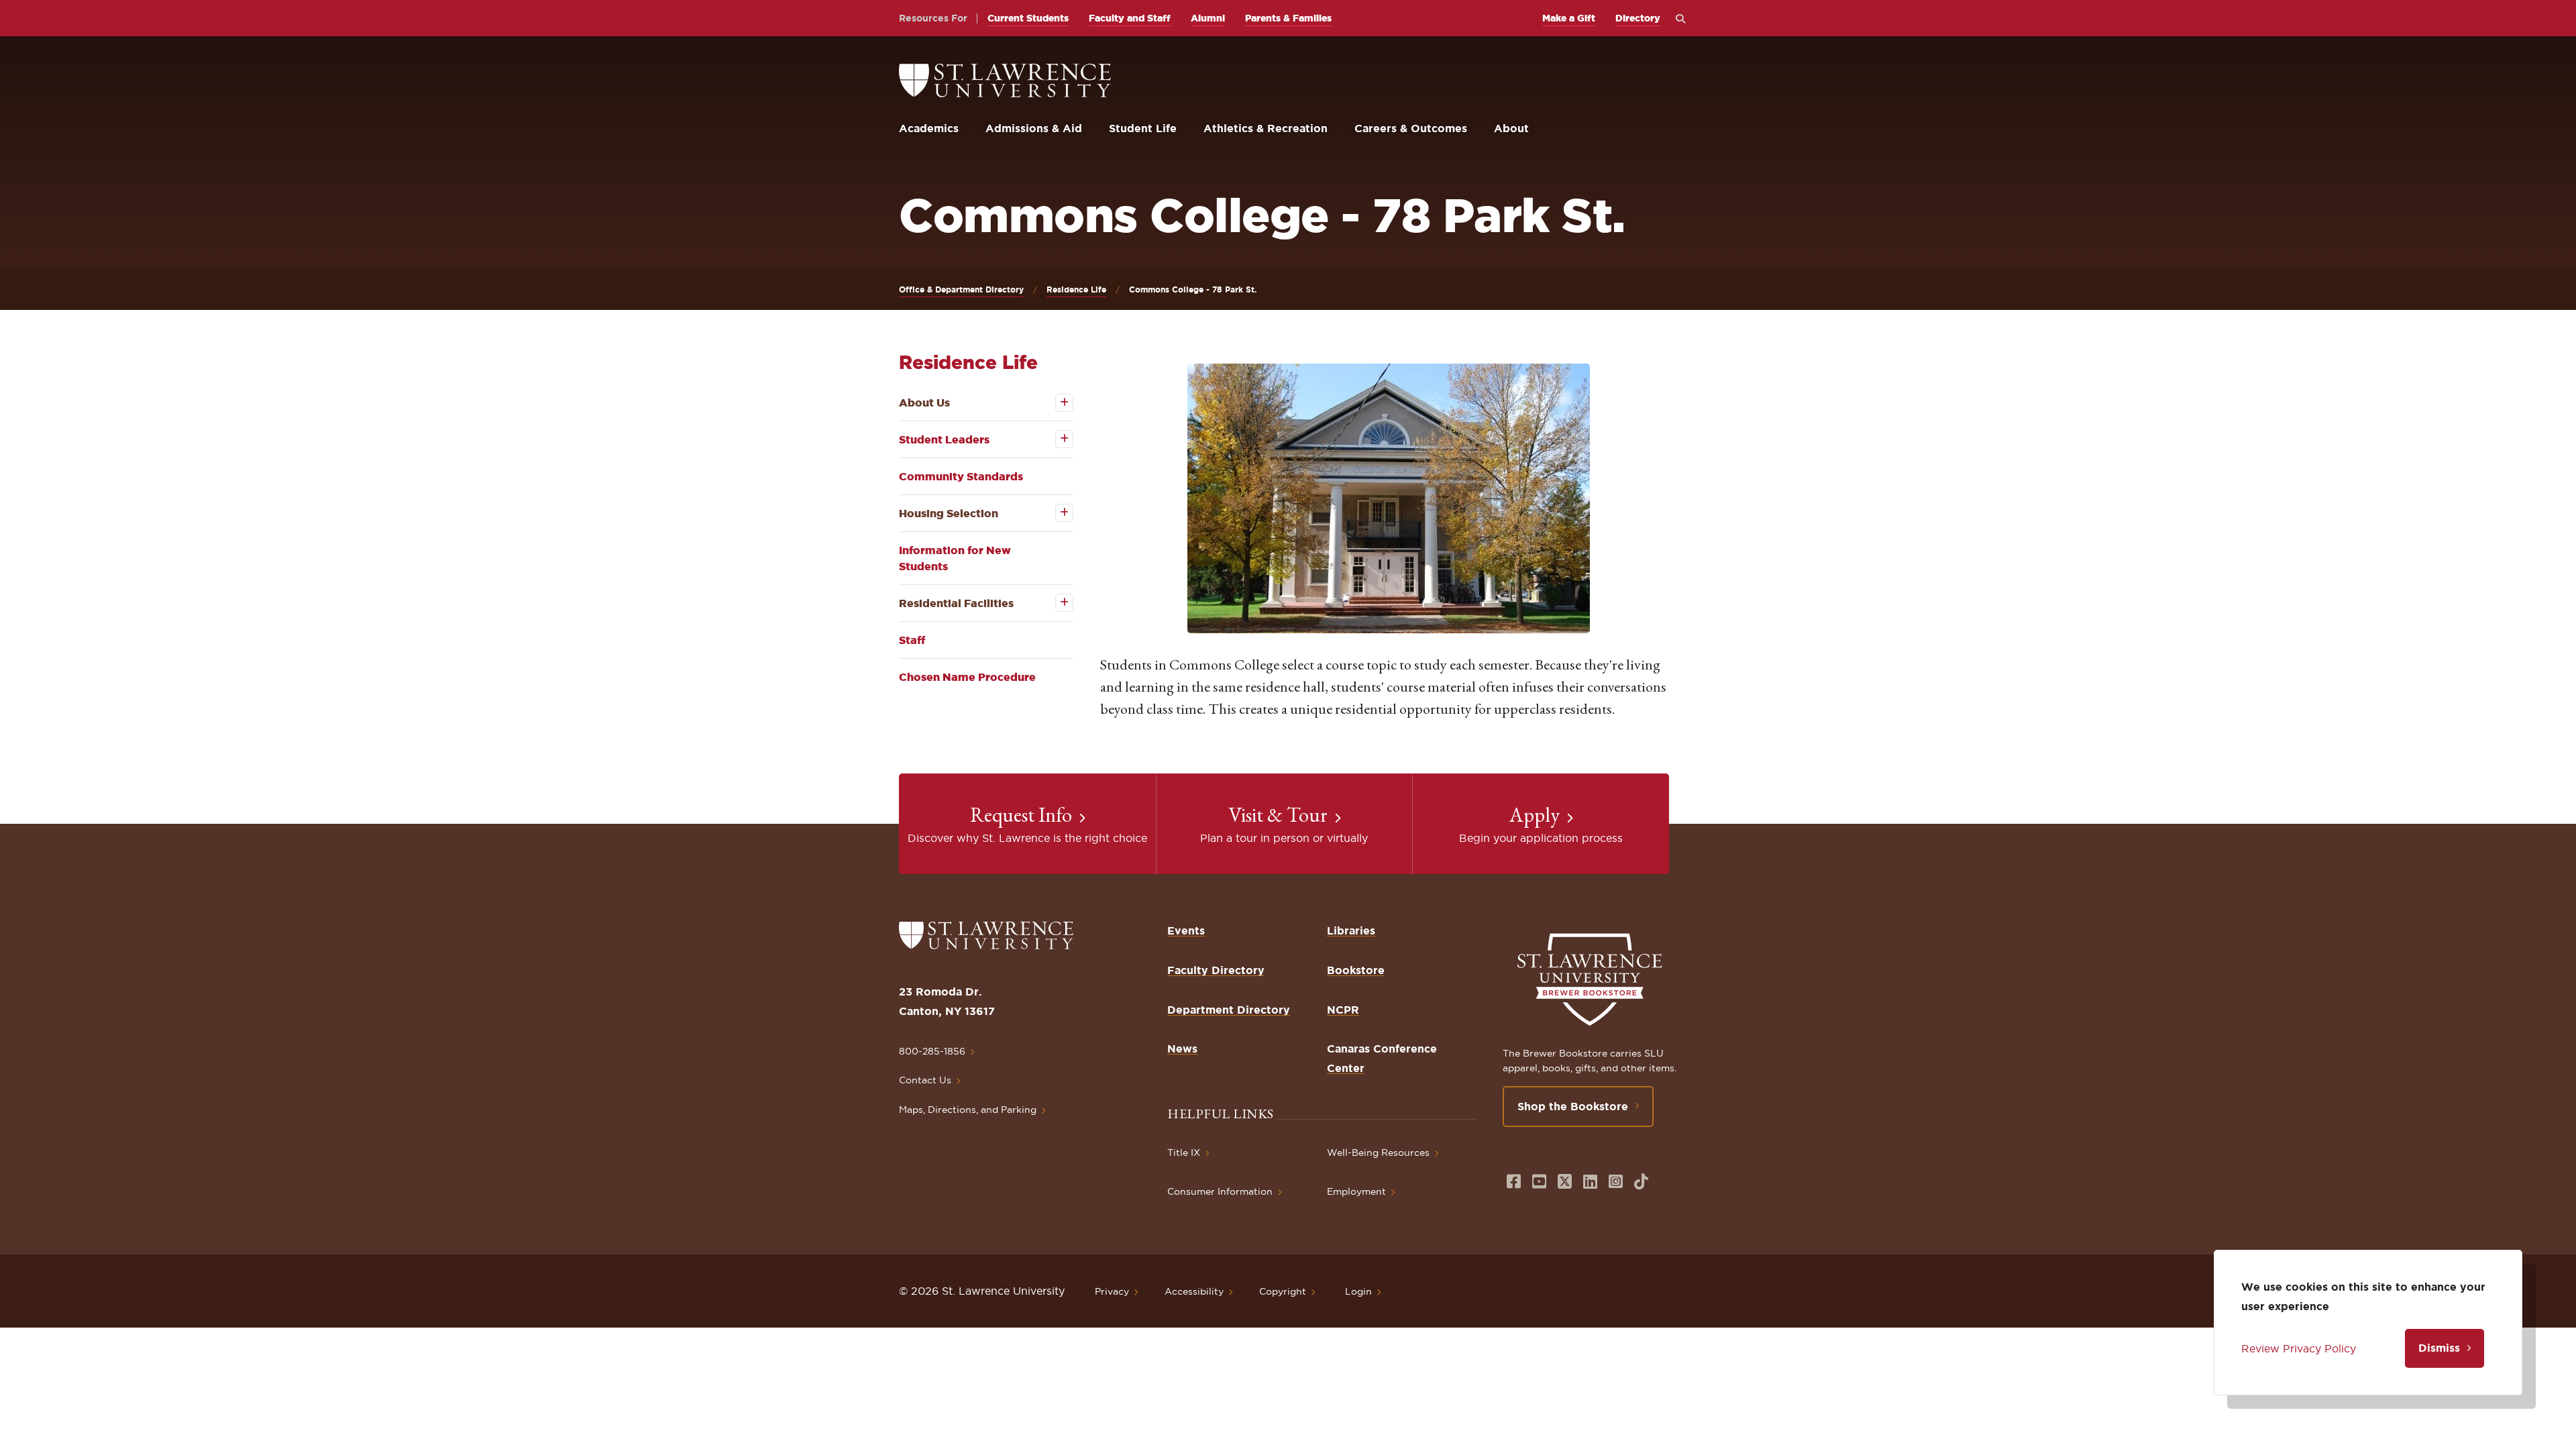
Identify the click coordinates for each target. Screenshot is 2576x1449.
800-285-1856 (932, 1051)
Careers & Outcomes (1411, 128)
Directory (1638, 18)
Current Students (1028, 18)
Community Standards (961, 476)
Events (1186, 930)
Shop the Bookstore (1573, 1106)
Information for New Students (955, 558)
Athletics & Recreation (1266, 128)
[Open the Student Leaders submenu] (1055, 439)
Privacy (1112, 1291)
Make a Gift (1569, 18)
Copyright (1283, 1291)
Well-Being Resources (1378, 1152)
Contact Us (925, 1080)
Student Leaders (944, 439)
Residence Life (1076, 289)
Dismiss (2439, 1348)
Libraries (1351, 930)
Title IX (1184, 1152)
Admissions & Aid (1034, 128)
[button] (1389, 498)
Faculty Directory (1216, 970)
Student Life (1143, 128)
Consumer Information (1220, 1191)
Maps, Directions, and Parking (968, 1110)
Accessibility (1194, 1291)
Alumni (1208, 18)
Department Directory (1229, 1010)
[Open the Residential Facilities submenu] (1055, 603)
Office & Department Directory (961, 289)
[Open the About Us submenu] (1055, 403)
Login (1358, 1291)
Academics (929, 128)
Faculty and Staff (1130, 18)
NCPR (1343, 1010)
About (1511, 128)
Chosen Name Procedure (967, 677)
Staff (912, 640)
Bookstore (1356, 970)
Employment (1356, 1191)
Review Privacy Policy (2299, 1348)
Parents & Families (1288, 18)
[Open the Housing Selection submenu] (1055, 513)
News (1182, 1049)
